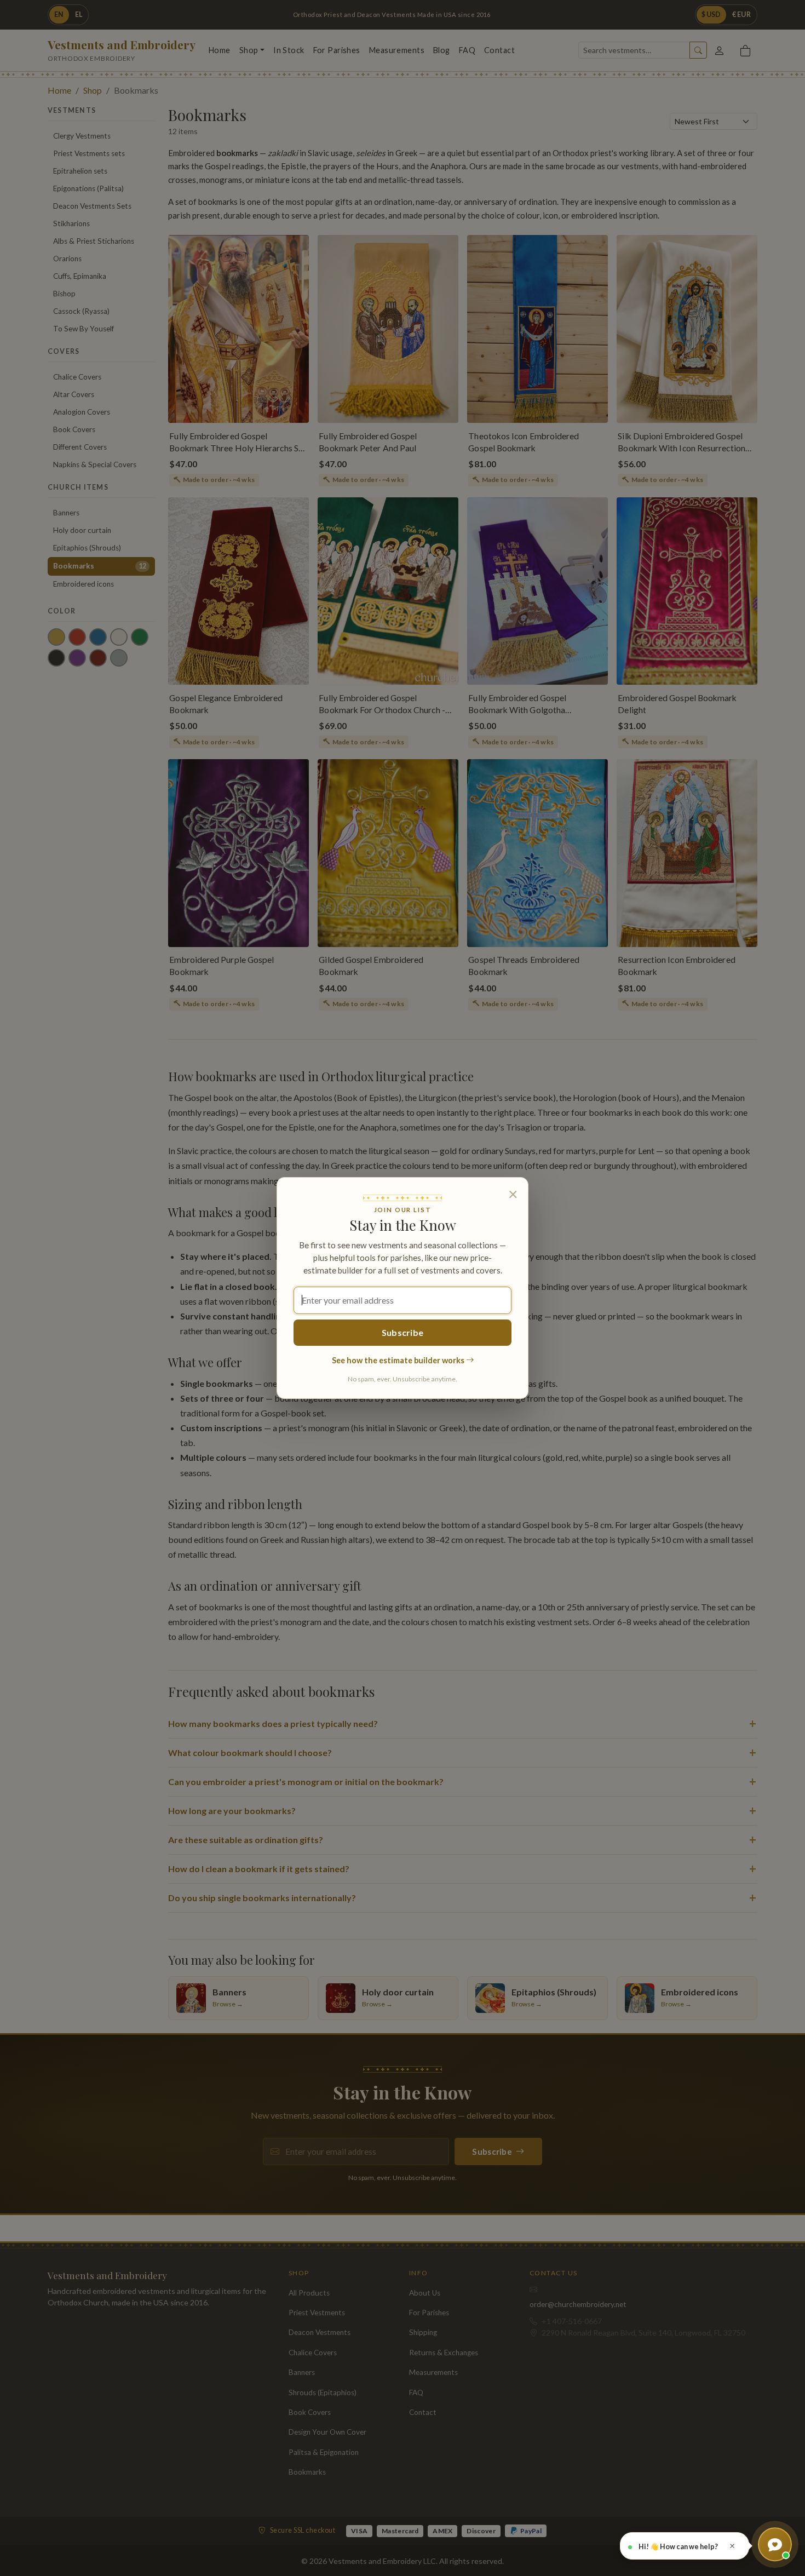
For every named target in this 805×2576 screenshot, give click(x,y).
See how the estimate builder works (399, 1360)
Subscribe (403, 1332)
